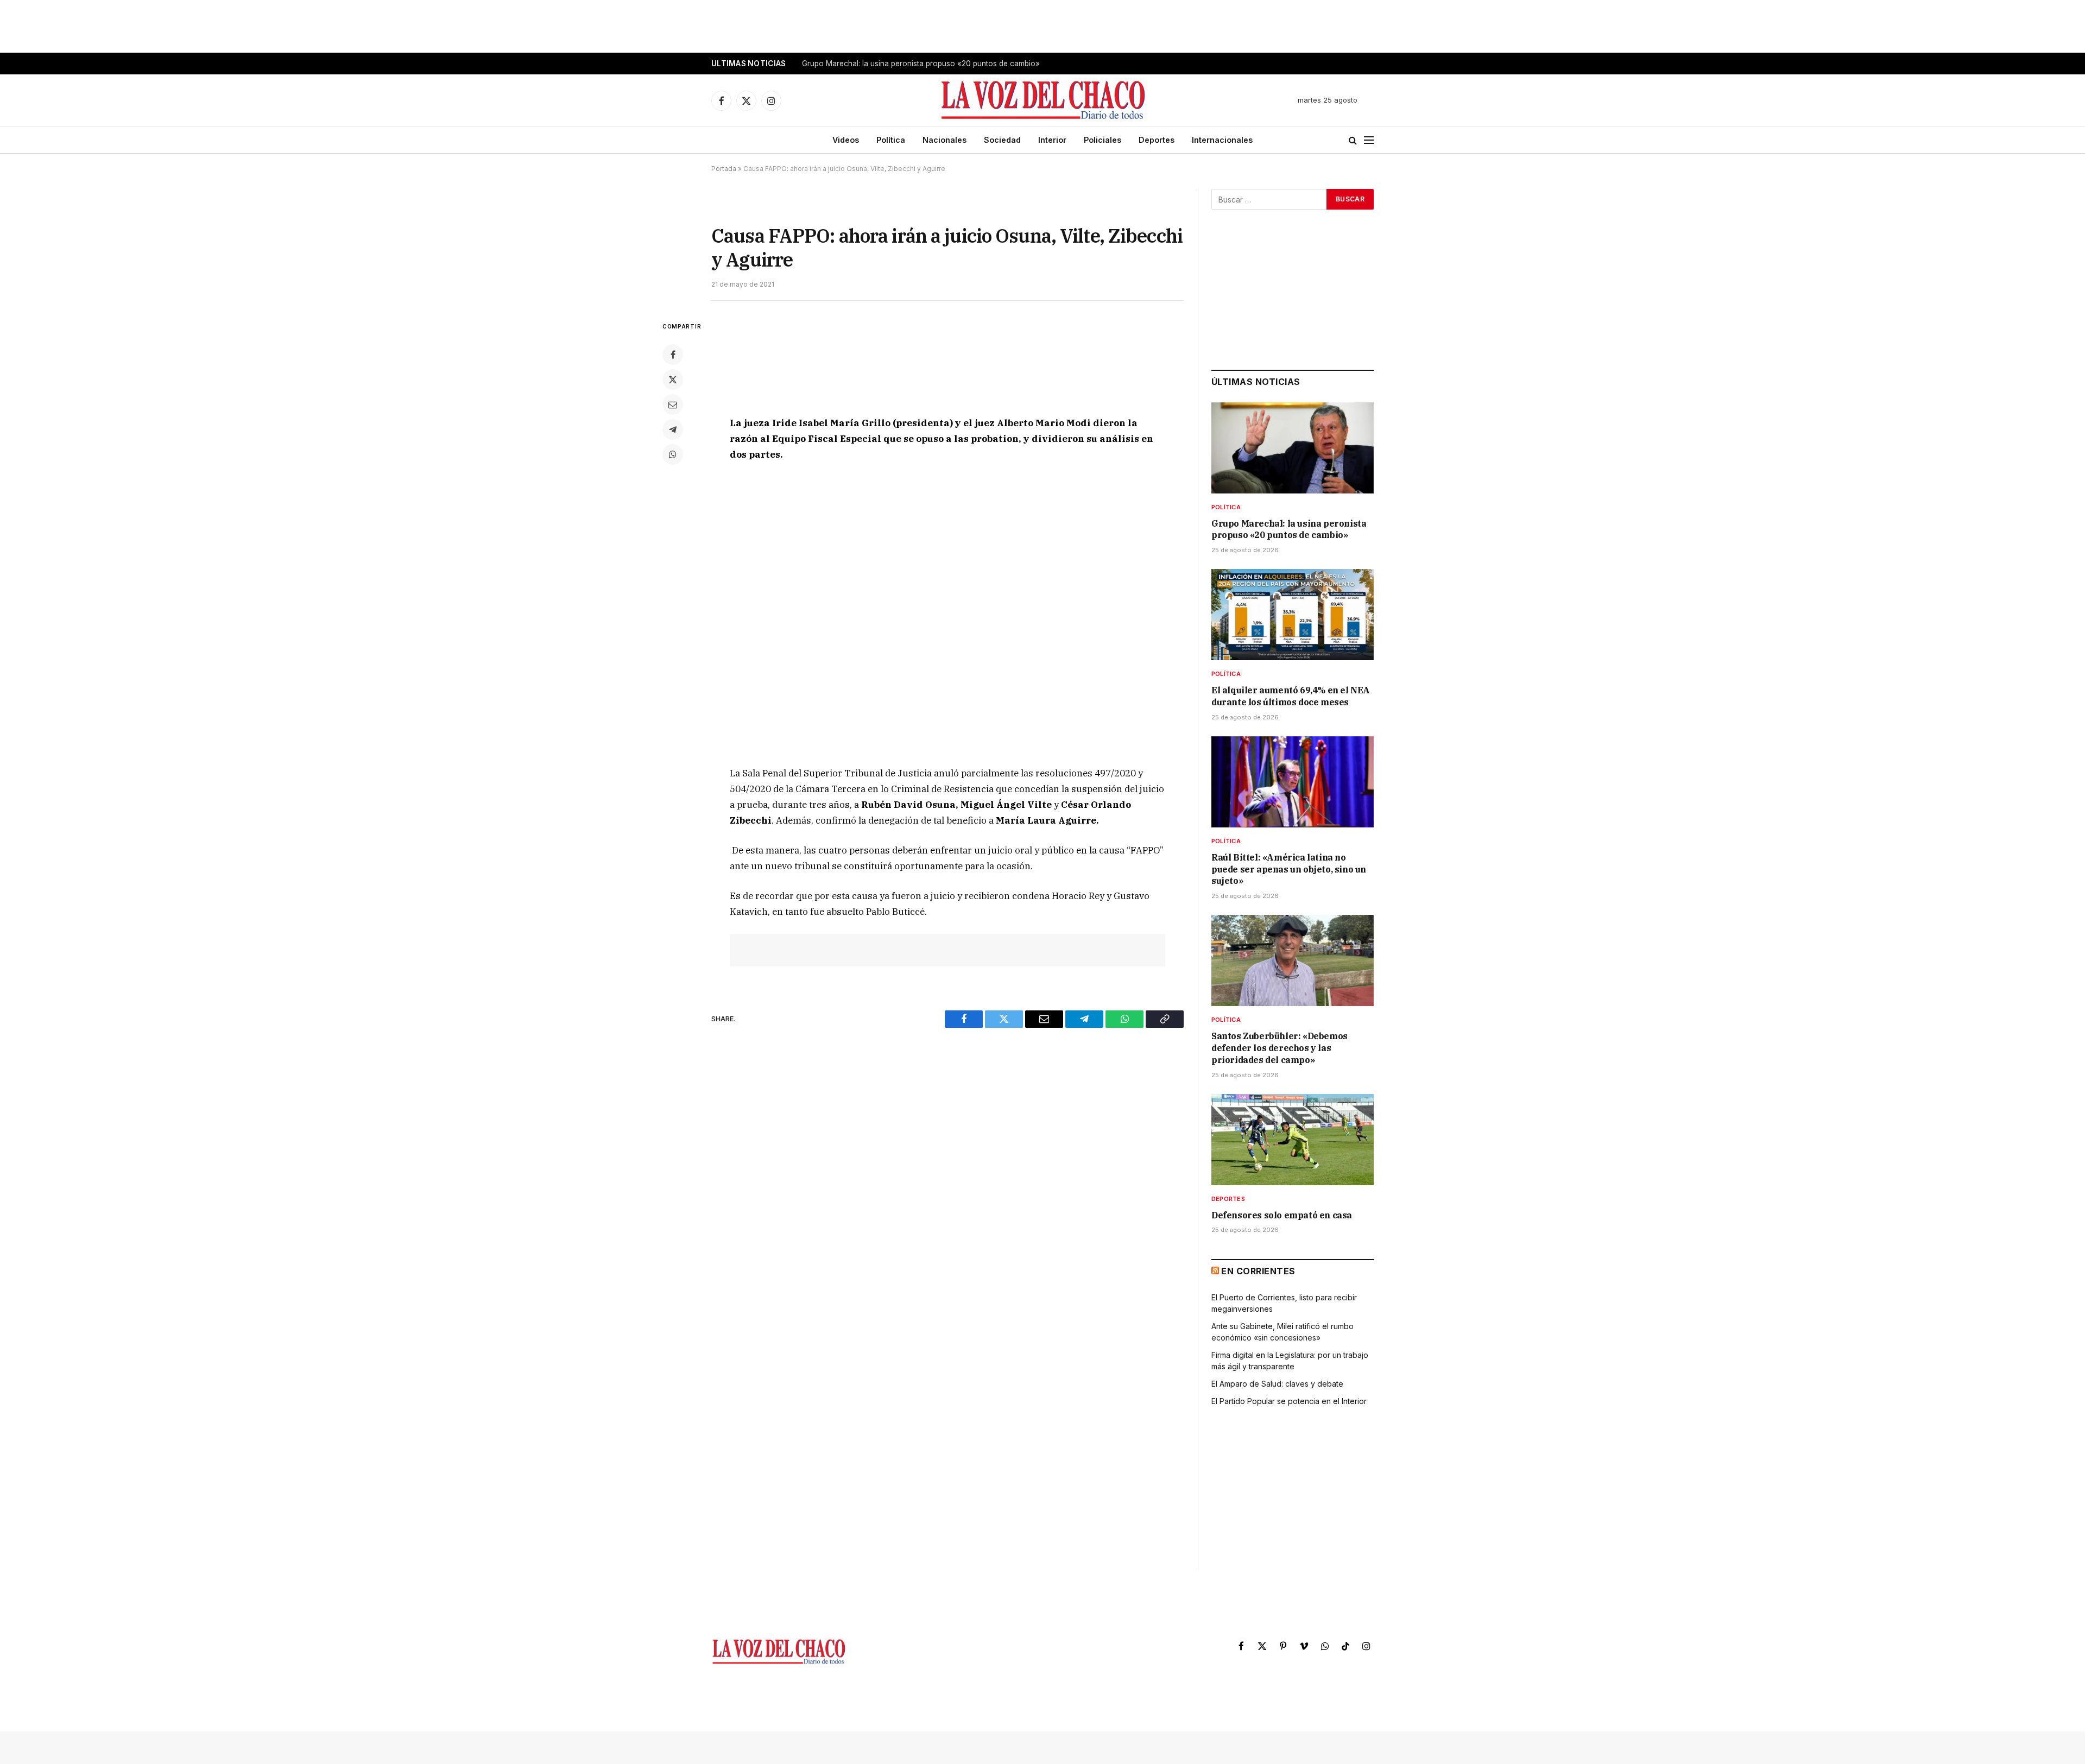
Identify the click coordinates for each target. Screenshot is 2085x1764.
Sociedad (1002, 140)
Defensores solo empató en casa (1282, 1215)
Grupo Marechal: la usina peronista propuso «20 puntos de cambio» (1289, 529)
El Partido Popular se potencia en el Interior (1289, 1401)
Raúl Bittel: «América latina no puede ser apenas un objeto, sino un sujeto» (1289, 869)
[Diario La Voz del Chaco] (1044, 100)
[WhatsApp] (673, 454)
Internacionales (1222, 140)
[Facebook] (673, 355)
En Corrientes (1258, 1271)
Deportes (1157, 140)
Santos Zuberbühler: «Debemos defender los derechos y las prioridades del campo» (1280, 1048)
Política (891, 140)
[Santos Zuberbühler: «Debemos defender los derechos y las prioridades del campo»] (1293, 960)
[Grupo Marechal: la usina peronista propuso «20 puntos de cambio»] (1293, 448)
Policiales (1102, 140)
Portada (724, 169)
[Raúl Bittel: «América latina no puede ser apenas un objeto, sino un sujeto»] (1293, 782)
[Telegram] (673, 429)
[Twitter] (673, 380)
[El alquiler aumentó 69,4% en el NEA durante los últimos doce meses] (1293, 615)
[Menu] (1369, 140)
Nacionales (944, 140)
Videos (846, 140)
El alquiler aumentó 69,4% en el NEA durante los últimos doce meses (922, 64)
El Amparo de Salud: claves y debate (1277, 1384)
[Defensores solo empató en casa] (1293, 1140)
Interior (1052, 140)
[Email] (673, 404)
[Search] (1353, 140)
